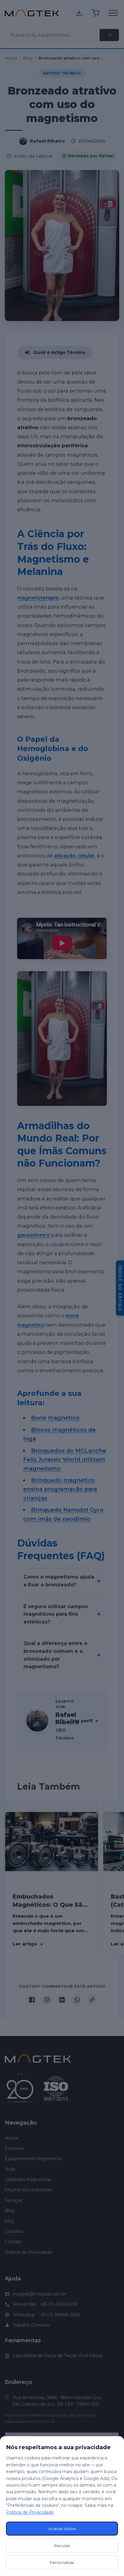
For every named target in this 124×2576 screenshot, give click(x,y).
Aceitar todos (62, 2529)
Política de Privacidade (30, 2512)
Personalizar (62, 2562)
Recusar (62, 2545)
